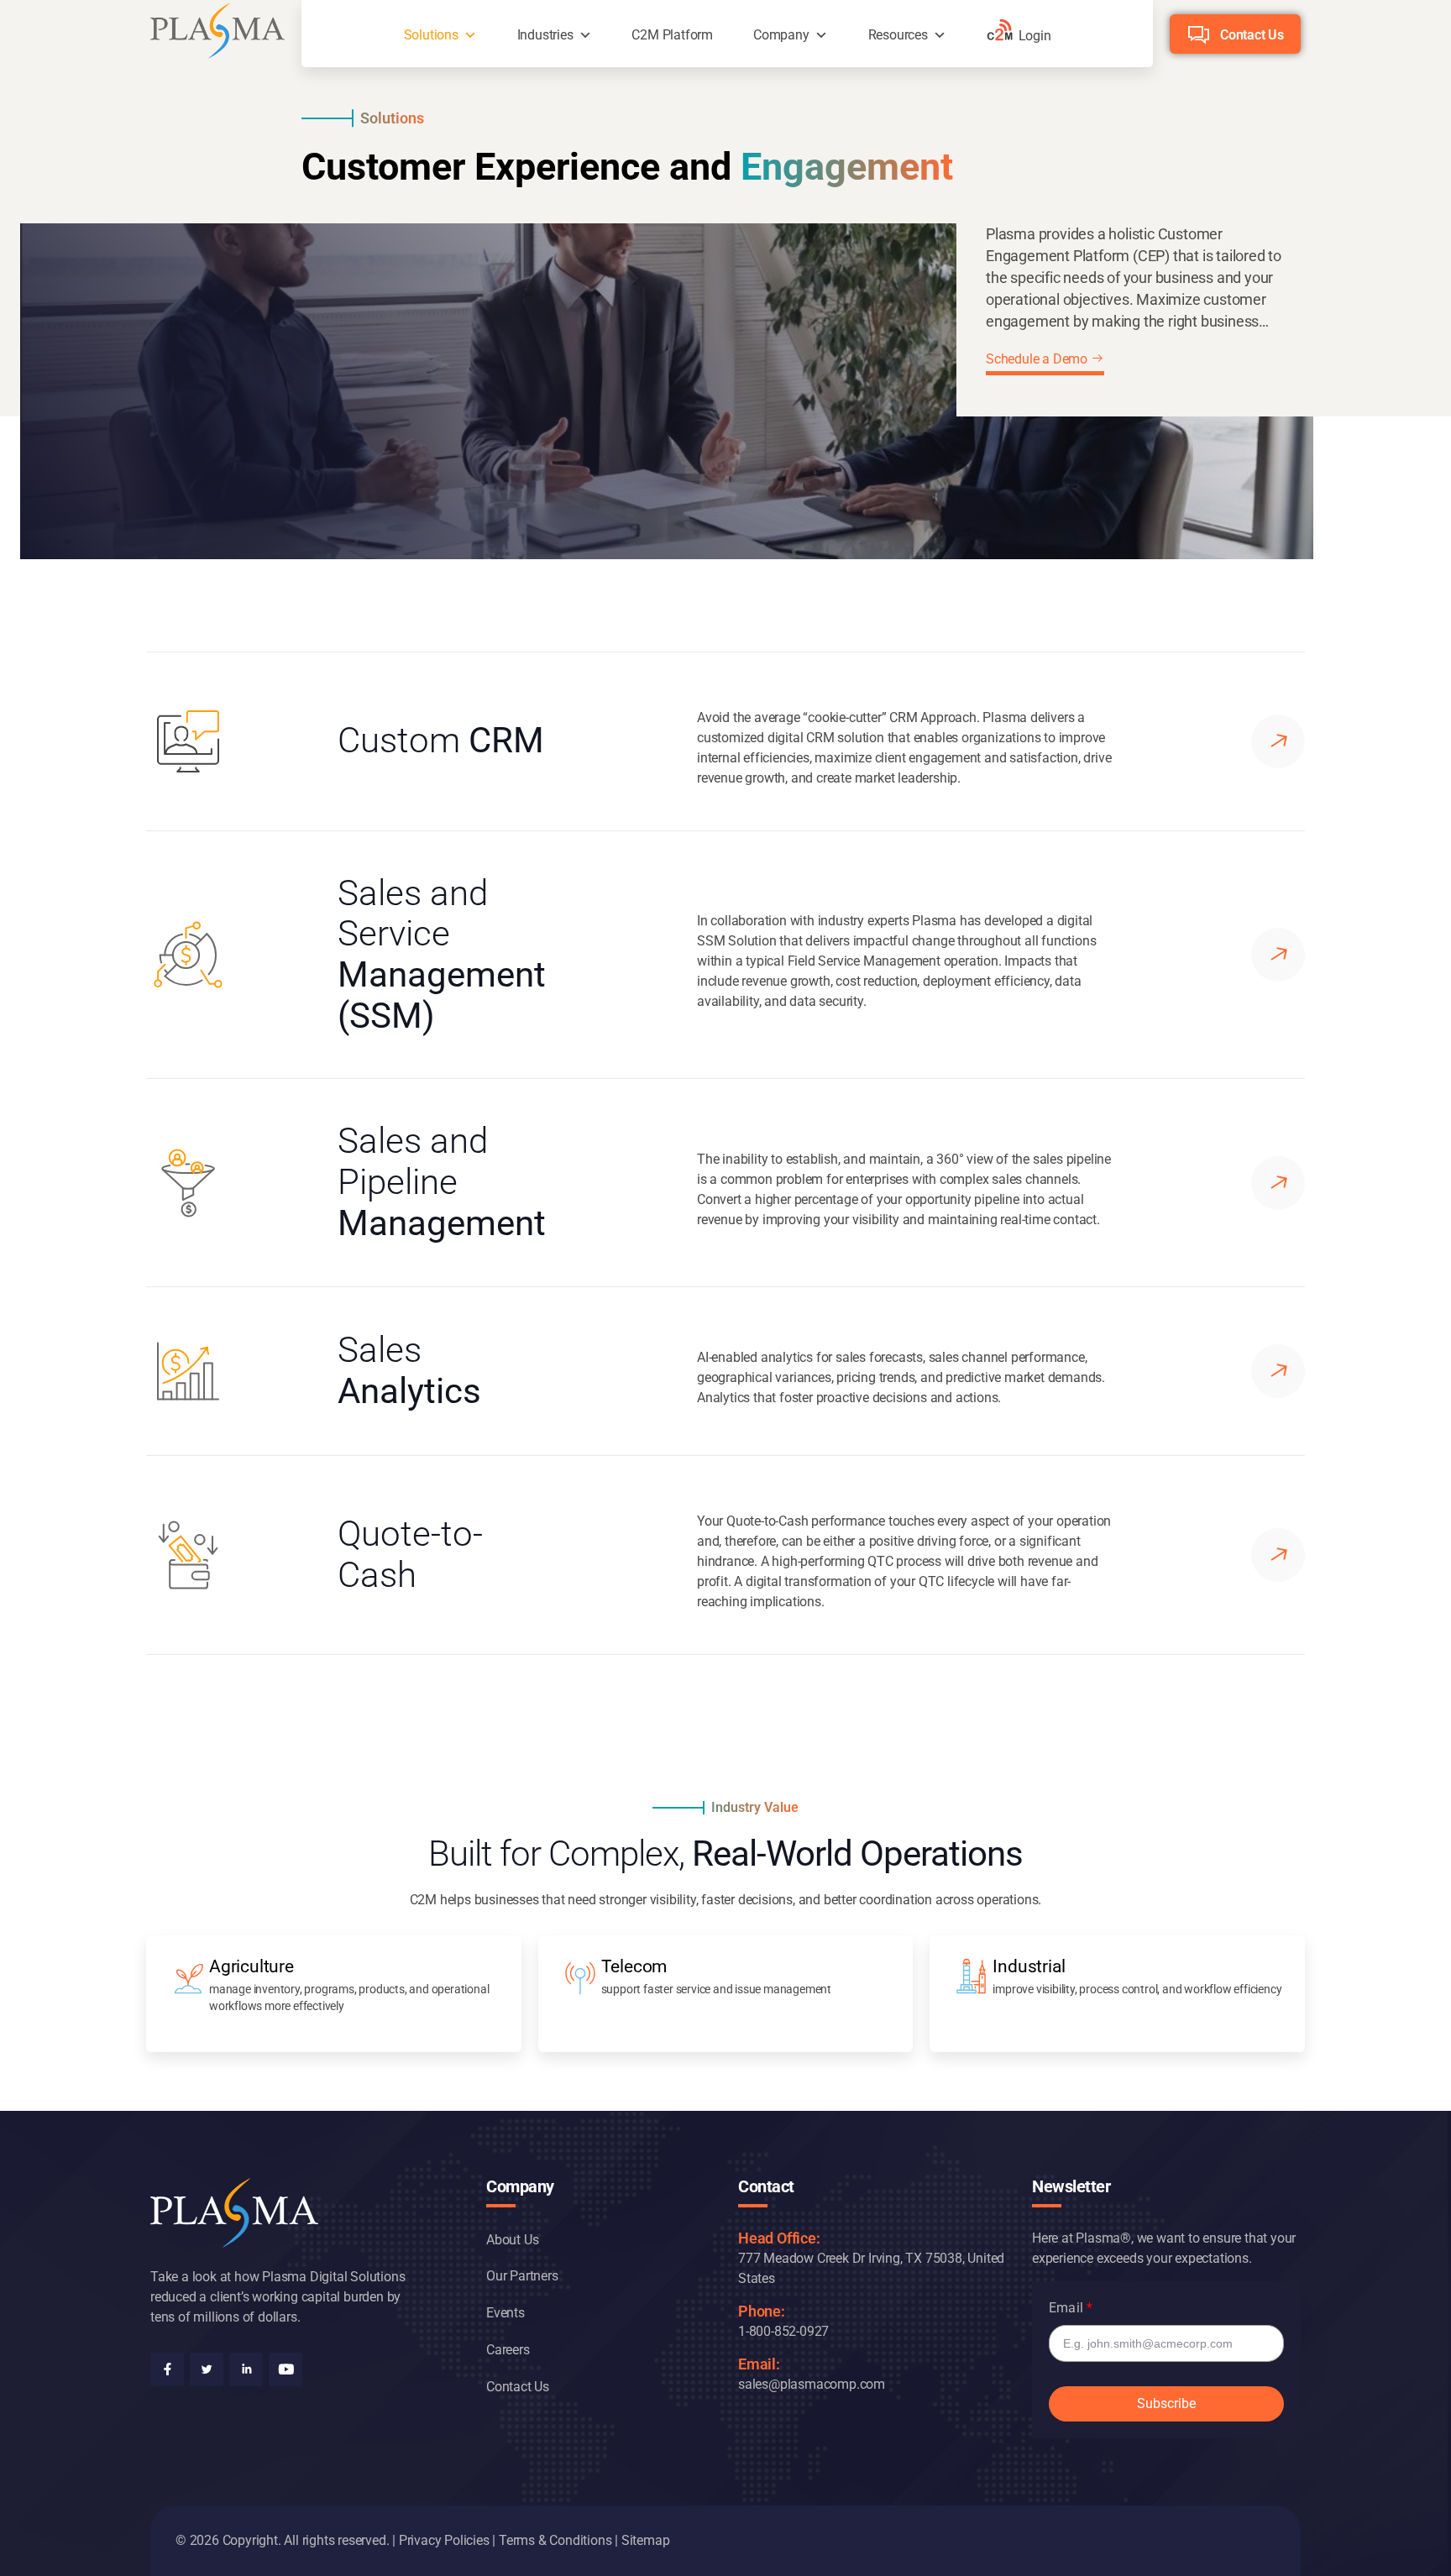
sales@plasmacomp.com (812, 2384)
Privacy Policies (444, 2540)
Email (1066, 2308)
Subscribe (1166, 2403)
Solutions (431, 35)
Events (505, 2313)
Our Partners (522, 2276)
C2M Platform (672, 35)
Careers (508, 2350)
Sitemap (646, 2540)
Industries (545, 35)
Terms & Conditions (555, 2540)
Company (781, 35)
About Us (512, 2240)
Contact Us (1252, 35)
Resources (898, 35)
